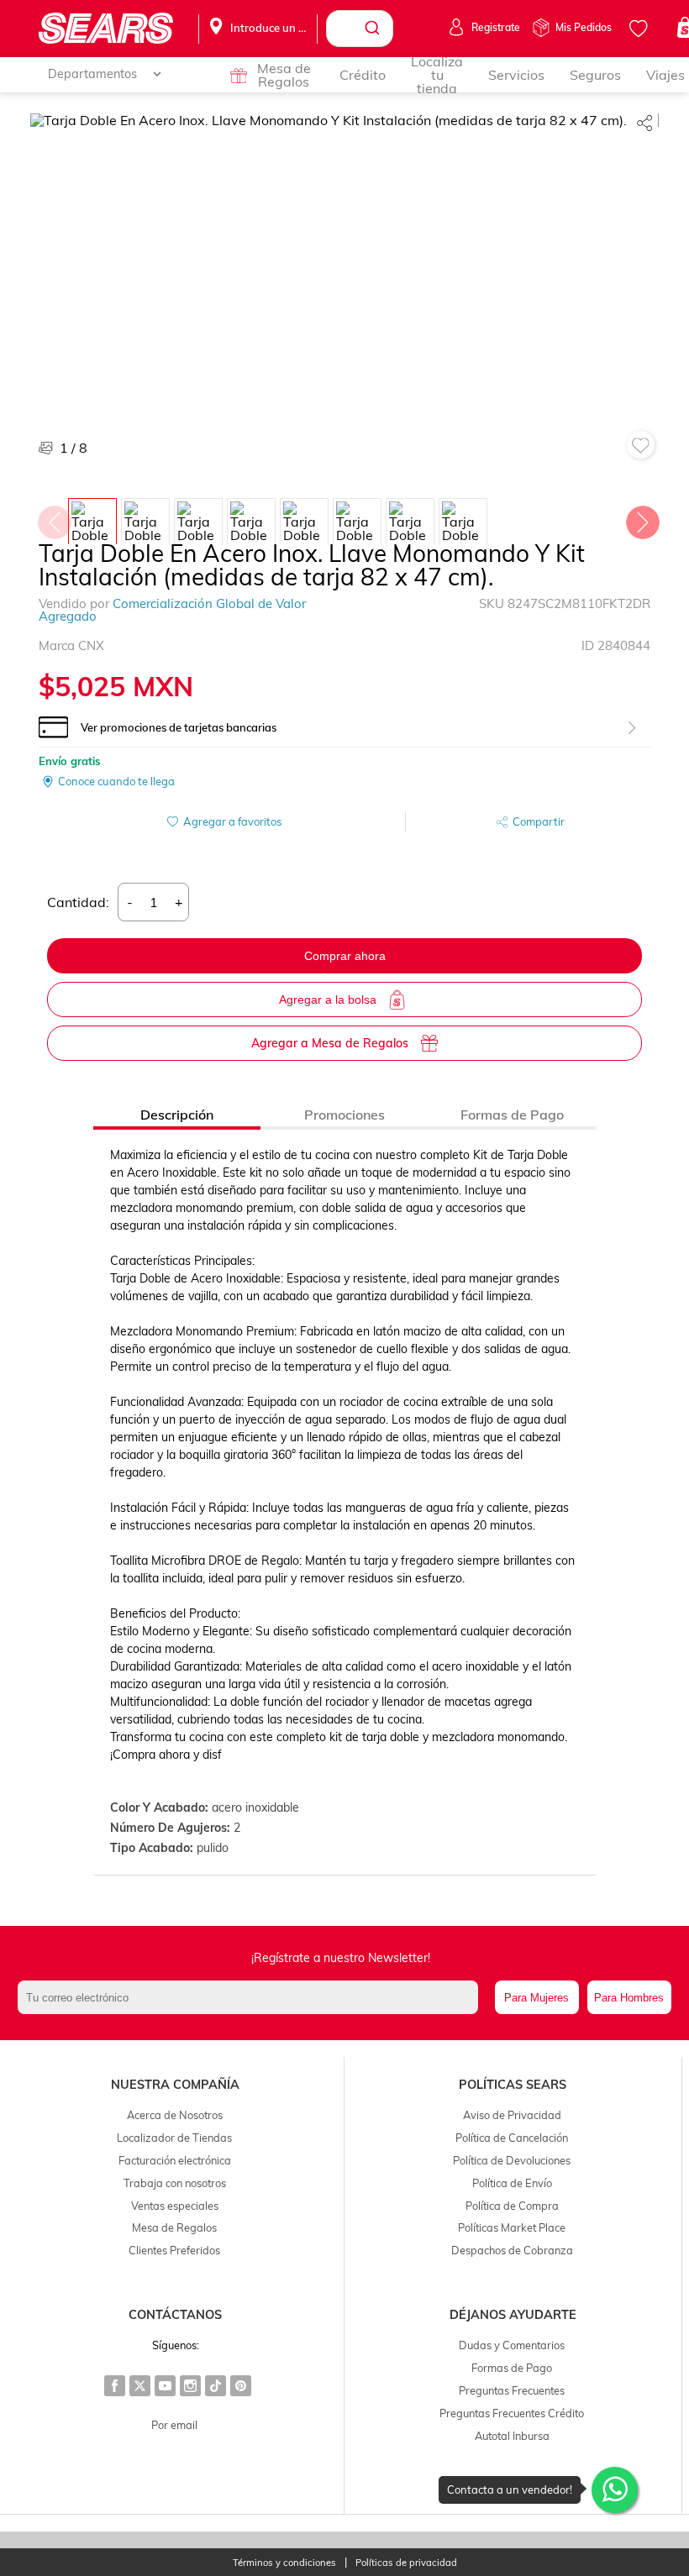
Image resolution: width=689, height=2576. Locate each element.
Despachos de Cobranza (512, 2250)
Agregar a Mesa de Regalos (330, 1043)
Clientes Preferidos (174, 2250)
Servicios (516, 75)
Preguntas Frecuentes (512, 2390)
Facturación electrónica (175, 2160)
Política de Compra (512, 2206)
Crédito (363, 75)
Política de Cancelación (512, 2138)
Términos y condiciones (284, 2563)
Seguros (595, 75)
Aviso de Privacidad (512, 2115)
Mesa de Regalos (284, 75)
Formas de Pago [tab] (512, 1115)
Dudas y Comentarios (512, 2345)
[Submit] (374, 29)
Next (642, 518)
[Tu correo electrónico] (252, 1997)
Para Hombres (629, 1998)
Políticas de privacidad (406, 2563)
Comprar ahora (345, 956)
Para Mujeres (536, 1998)
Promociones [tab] (344, 1115)
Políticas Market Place (512, 2227)
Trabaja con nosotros (175, 2183)
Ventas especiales (175, 2206)
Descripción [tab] (177, 1115)
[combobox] (360, 29)
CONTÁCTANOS (175, 2315)
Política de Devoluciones (512, 2160)
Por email (174, 2425)
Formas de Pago (512, 2368)
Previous (54, 518)
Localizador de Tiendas (174, 2138)
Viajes (665, 75)
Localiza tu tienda (437, 75)
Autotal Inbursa (512, 2436)
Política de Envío (512, 2183)
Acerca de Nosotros (175, 2115)
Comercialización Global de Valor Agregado (172, 610)
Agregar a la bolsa (328, 999)
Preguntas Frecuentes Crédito (512, 2413)
